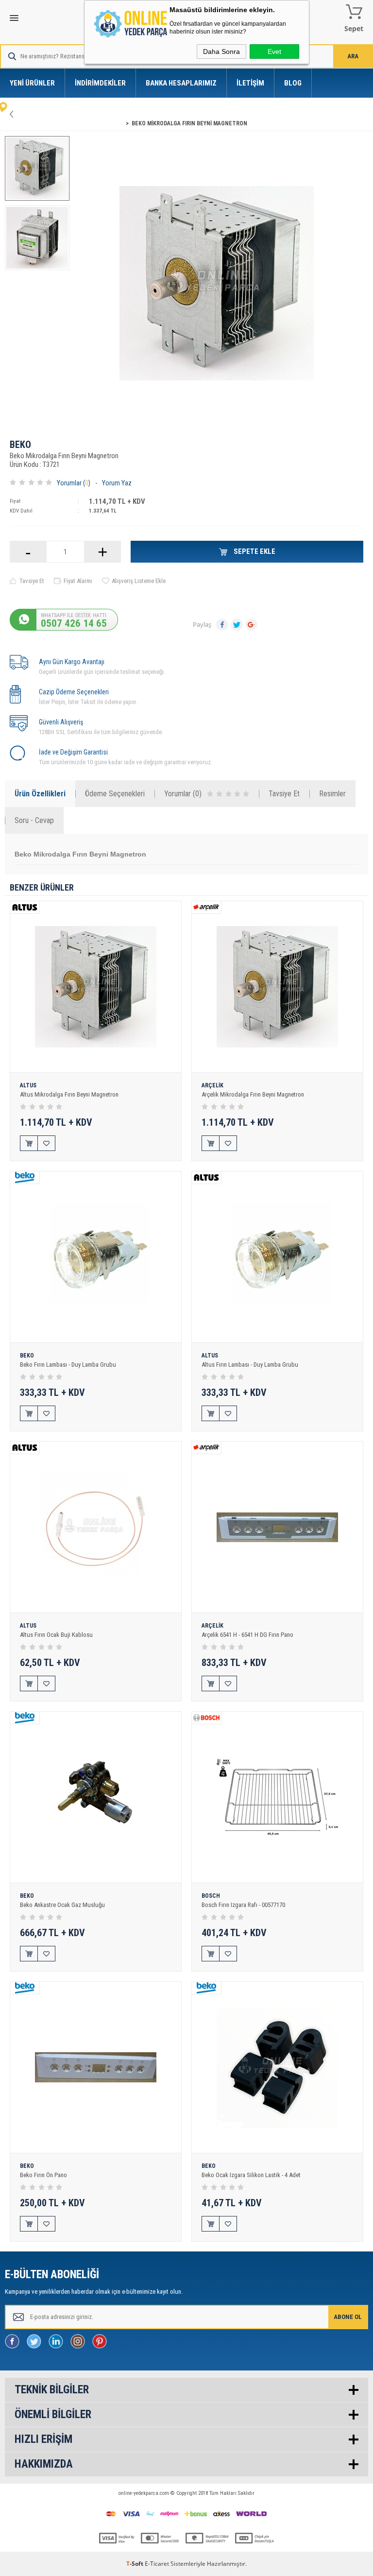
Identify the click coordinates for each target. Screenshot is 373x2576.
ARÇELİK (212, 1086)
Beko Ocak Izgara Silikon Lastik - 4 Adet (251, 2175)
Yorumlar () (74, 483)
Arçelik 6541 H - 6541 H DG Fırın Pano (247, 1635)
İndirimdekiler (100, 83)
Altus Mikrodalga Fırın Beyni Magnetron (69, 1094)
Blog (293, 83)
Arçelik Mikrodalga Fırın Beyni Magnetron (253, 1094)
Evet (274, 52)
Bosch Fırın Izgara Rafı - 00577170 (243, 1905)
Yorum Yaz (117, 483)
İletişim (250, 83)
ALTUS (28, 1086)
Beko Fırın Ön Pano (43, 2175)
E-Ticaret (157, 2564)
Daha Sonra (221, 52)
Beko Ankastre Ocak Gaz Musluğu (62, 1905)
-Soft (136, 2564)
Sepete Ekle (254, 551)
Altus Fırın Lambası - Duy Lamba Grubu (250, 1365)
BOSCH (211, 1896)
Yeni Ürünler (32, 83)
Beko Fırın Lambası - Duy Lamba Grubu (68, 1365)
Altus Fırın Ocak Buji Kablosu (56, 1635)
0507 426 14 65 (74, 623)
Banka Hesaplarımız (181, 83)
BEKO (20, 445)
